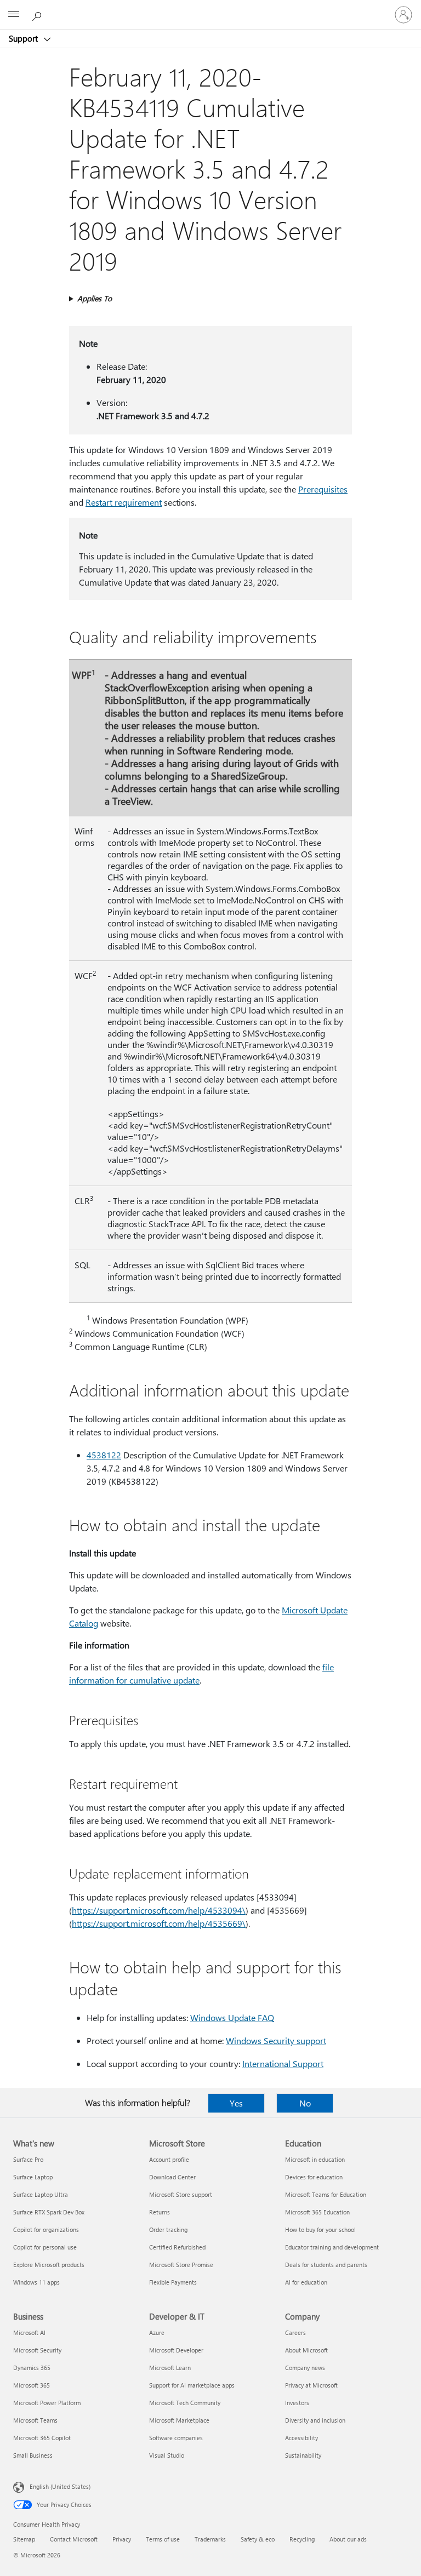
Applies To (95, 298)
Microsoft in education (315, 2159)
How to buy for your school (320, 2229)
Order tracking (168, 2229)
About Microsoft (306, 2350)
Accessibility (301, 2438)
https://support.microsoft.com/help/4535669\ (159, 1923)
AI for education (306, 2282)
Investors (297, 2403)
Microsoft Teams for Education (326, 2194)
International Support (283, 2063)
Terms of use (163, 2539)
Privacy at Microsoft (311, 2385)
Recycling (302, 2539)
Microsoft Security (37, 2350)
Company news (305, 2368)
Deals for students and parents (326, 2265)
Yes (236, 2103)
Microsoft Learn (170, 2368)
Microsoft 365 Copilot (42, 2438)
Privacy (122, 2539)
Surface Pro (28, 2159)
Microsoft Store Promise (181, 2265)
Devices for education (314, 2177)
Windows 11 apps (36, 2282)
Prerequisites (323, 489)
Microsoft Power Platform (47, 2403)
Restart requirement (124, 502)
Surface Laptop (33, 2177)
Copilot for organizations (46, 2229)
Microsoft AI (29, 2332)
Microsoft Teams (35, 2420)
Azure (157, 2332)
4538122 (104, 1455)
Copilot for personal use (45, 2247)
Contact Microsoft (74, 2539)
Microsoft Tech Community (185, 2403)
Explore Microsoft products (49, 2265)
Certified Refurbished (177, 2247)
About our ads (348, 2539)
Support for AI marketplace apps (192, 2385)
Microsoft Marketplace (179, 2420)
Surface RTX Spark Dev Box (49, 2212)
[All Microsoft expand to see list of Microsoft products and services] (14, 15)
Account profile (169, 2159)
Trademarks (210, 2539)
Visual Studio (167, 2455)
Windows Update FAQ (232, 2017)
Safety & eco (258, 2539)
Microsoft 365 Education (317, 2212)
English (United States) (60, 2486)
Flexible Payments (173, 2282)
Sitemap (24, 2539)
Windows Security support (276, 2040)
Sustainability (303, 2455)
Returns (160, 2212)
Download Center (172, 2177)
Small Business (33, 2455)
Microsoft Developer (176, 2350)
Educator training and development (332, 2247)
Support (24, 38)
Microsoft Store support (181, 2194)
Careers (295, 2332)
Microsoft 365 (32, 2385)
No (305, 2103)
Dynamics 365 (32, 2368)
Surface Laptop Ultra (41, 2194)
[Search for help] (38, 14)
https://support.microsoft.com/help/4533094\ (159, 1910)
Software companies (176, 2438)
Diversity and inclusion (315, 2420)
